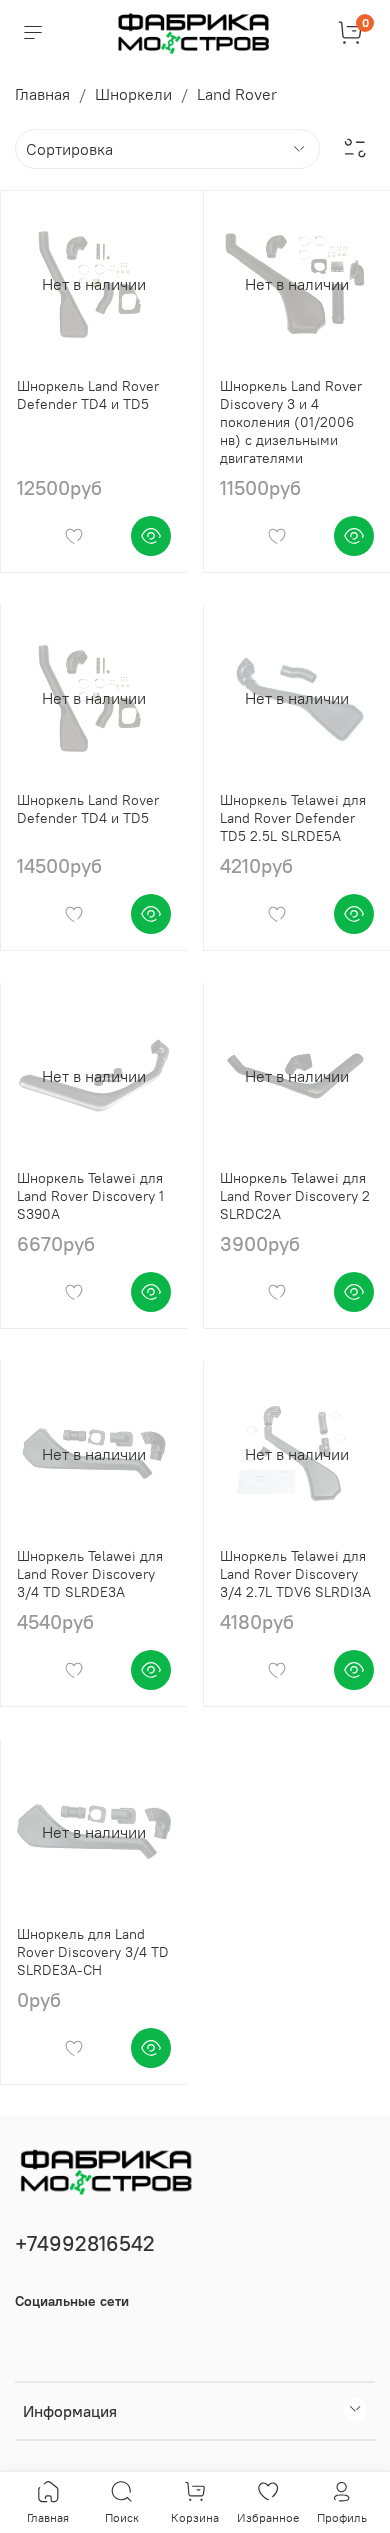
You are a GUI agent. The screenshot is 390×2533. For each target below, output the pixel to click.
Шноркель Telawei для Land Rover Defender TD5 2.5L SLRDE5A (293, 818)
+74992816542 (85, 2243)
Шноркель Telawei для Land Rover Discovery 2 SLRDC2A (295, 1196)
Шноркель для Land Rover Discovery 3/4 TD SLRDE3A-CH (93, 1952)
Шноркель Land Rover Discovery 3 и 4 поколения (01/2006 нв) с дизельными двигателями (291, 422)
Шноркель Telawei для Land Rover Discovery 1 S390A (90, 1196)
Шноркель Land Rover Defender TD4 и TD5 (88, 395)
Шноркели (133, 94)
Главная (42, 94)
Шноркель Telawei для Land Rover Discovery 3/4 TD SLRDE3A (90, 1574)
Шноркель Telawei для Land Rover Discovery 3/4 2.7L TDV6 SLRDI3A (295, 1574)
